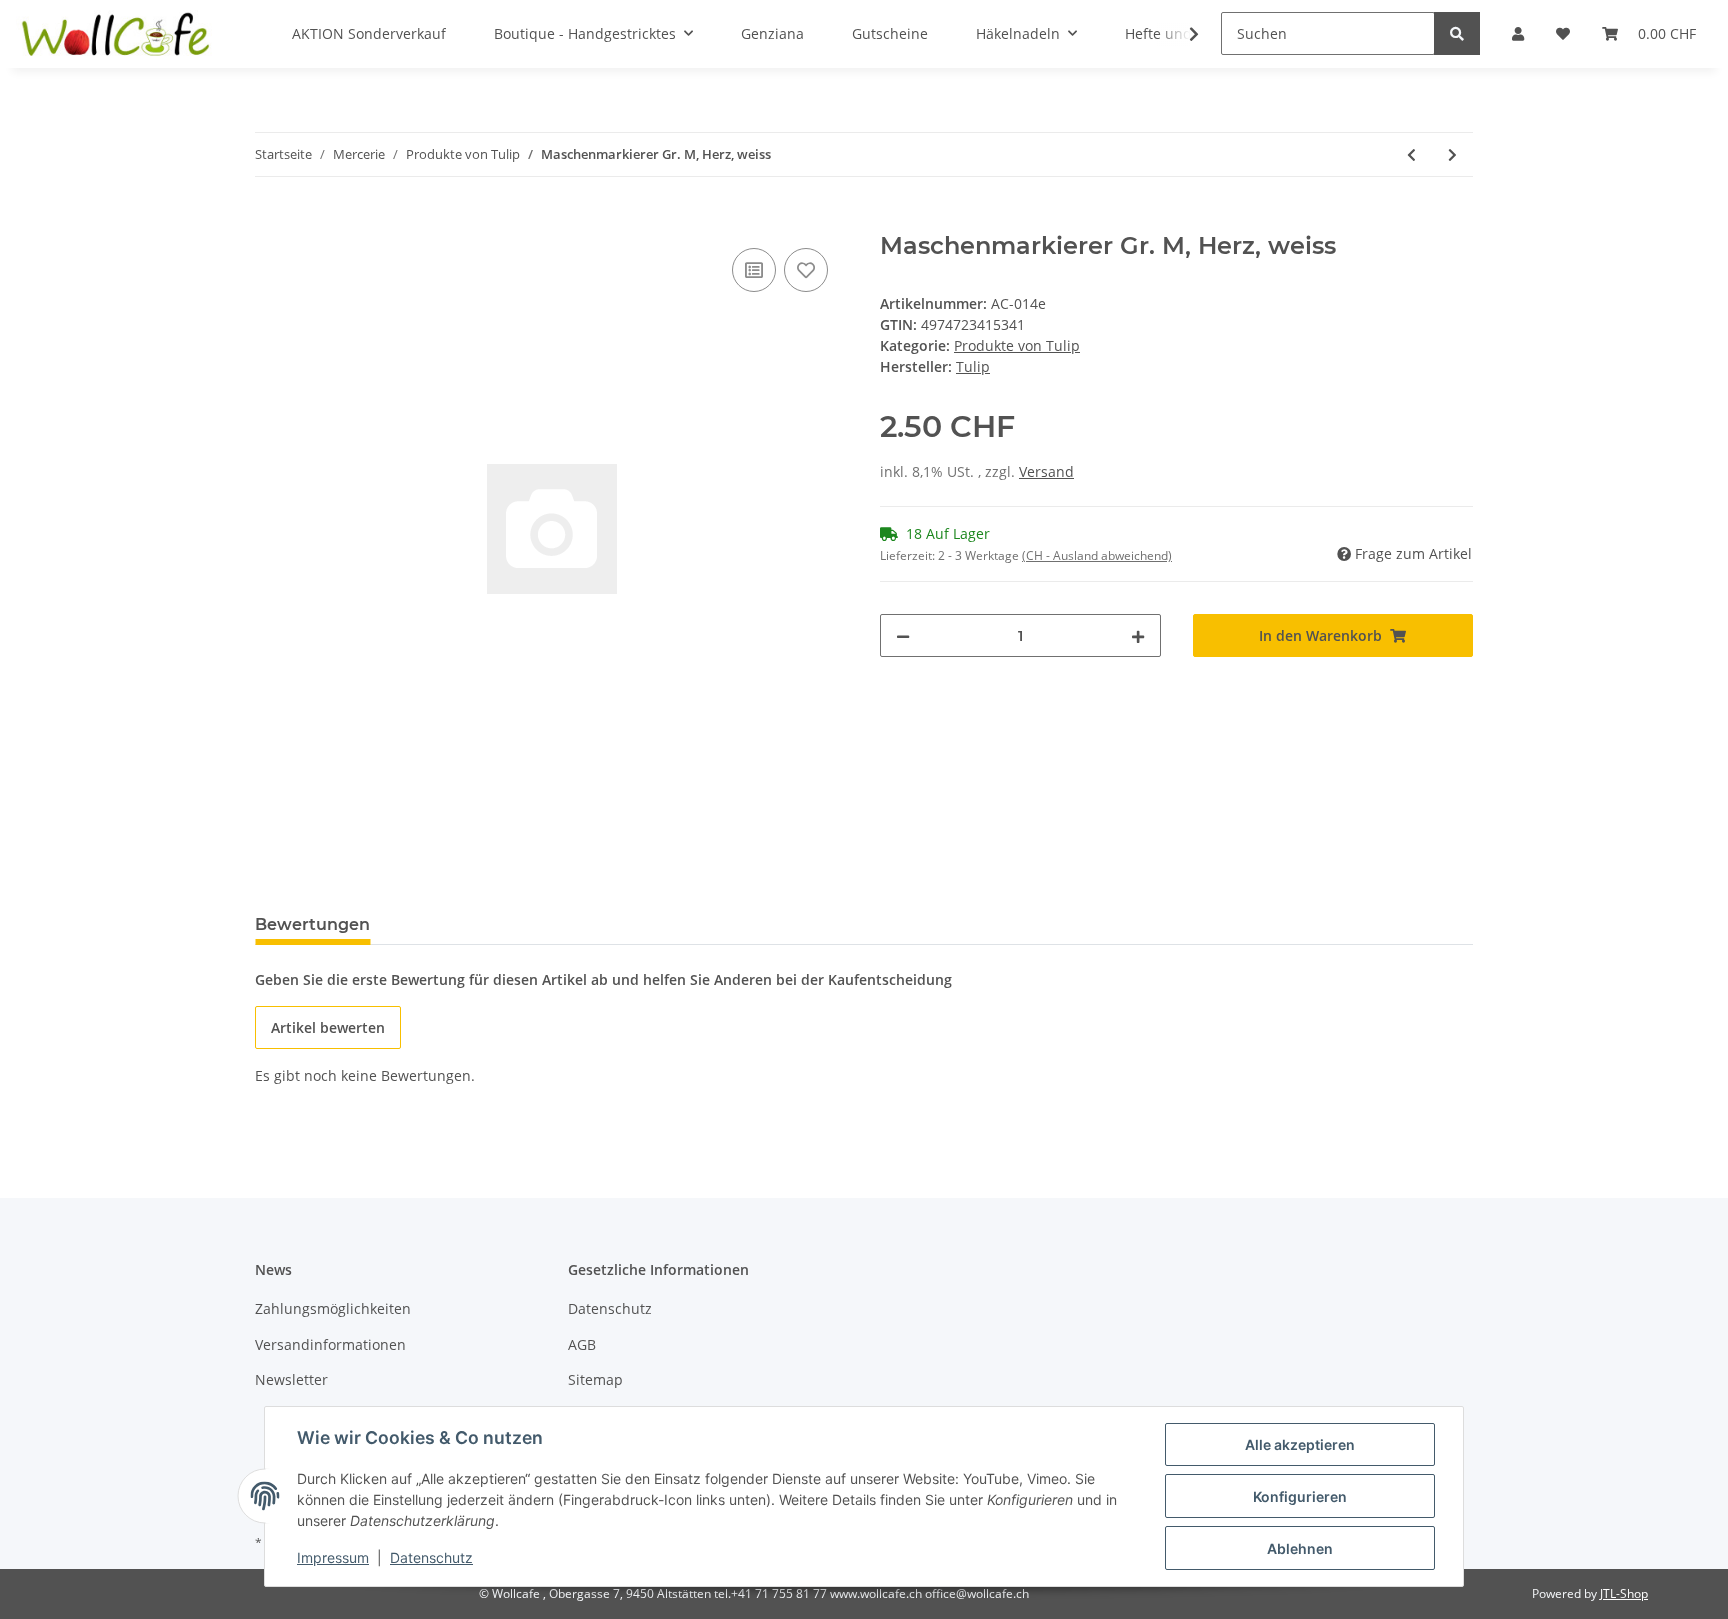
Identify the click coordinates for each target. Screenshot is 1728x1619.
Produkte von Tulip (1017, 345)
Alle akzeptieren (1300, 1444)
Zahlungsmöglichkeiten (333, 1308)
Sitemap (595, 1379)
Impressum (333, 1557)
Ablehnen (1300, 1548)
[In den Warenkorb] (271, 221)
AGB (582, 1344)
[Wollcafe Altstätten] (118, 34)
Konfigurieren (1300, 1496)
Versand (1046, 471)
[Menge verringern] (903, 635)
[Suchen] (1457, 33)
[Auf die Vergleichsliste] (754, 270)
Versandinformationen (330, 1344)
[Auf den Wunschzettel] (806, 270)
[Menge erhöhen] (1138, 635)
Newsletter (291, 1379)
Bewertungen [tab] (312, 924)
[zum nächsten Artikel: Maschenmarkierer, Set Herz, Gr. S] (1452, 154)
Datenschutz (610, 1308)
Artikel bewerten (328, 1027)
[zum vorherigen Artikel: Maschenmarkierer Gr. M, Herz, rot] (1411, 154)
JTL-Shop (1624, 1593)
